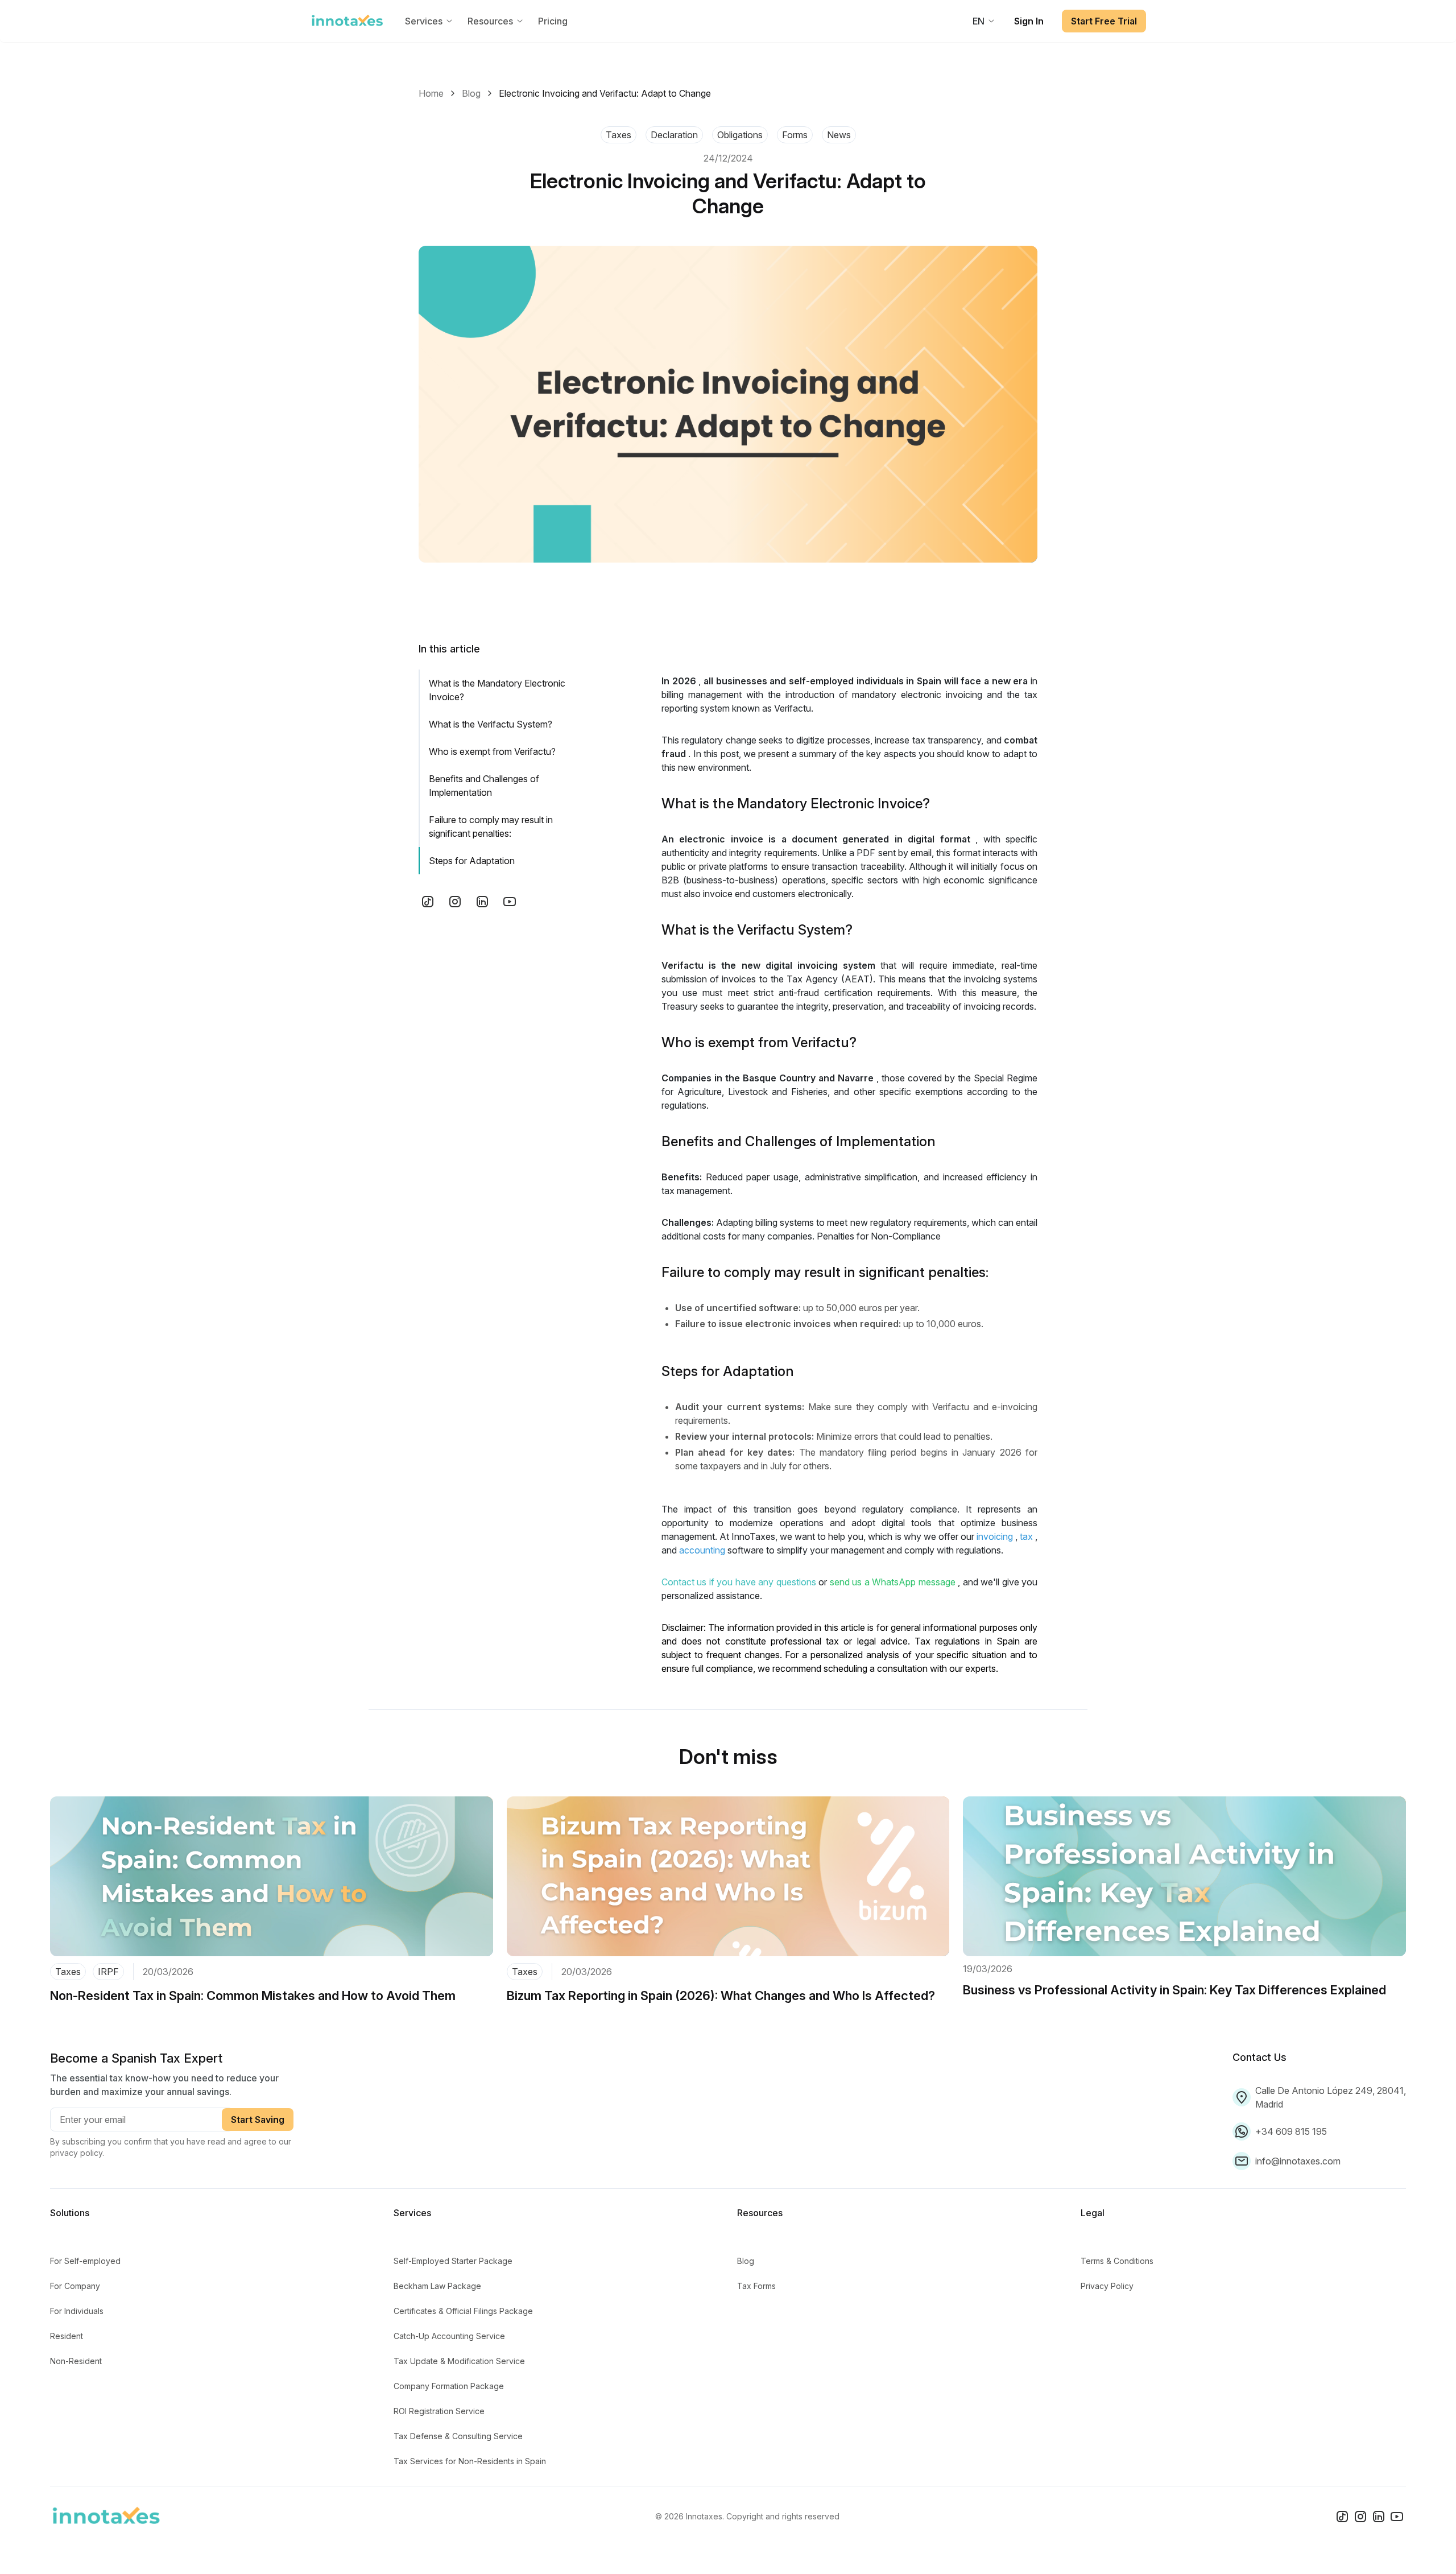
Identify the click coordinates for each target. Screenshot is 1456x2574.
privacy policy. (77, 2153)
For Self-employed (85, 2261)
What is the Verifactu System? (491, 724)
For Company (75, 2286)
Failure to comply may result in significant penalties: (491, 827)
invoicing (995, 1536)
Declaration (674, 135)
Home (431, 93)
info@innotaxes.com (1298, 2161)
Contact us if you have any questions (739, 1582)
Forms (795, 135)
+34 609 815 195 (1291, 2131)
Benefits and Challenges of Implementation (484, 786)
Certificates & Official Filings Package (463, 2311)
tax (1026, 1536)
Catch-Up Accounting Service (449, 2336)
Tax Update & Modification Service (459, 2361)
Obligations (740, 135)
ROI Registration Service (439, 2411)
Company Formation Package (449, 2386)
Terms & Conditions (1117, 2261)
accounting (702, 1550)
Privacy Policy (1107, 2286)
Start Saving (258, 2119)
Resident (67, 2336)
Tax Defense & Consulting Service (458, 2436)
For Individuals (77, 2311)
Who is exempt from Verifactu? (492, 751)
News (839, 135)
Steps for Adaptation (472, 861)
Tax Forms (756, 2286)
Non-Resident (76, 2361)
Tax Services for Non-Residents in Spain (470, 2461)
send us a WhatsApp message (893, 1582)
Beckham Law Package (437, 2286)
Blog (471, 93)
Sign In (1029, 21)
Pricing (553, 21)
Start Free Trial (1104, 21)
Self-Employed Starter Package (453, 2261)
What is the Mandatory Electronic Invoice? (497, 690)
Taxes (619, 135)
